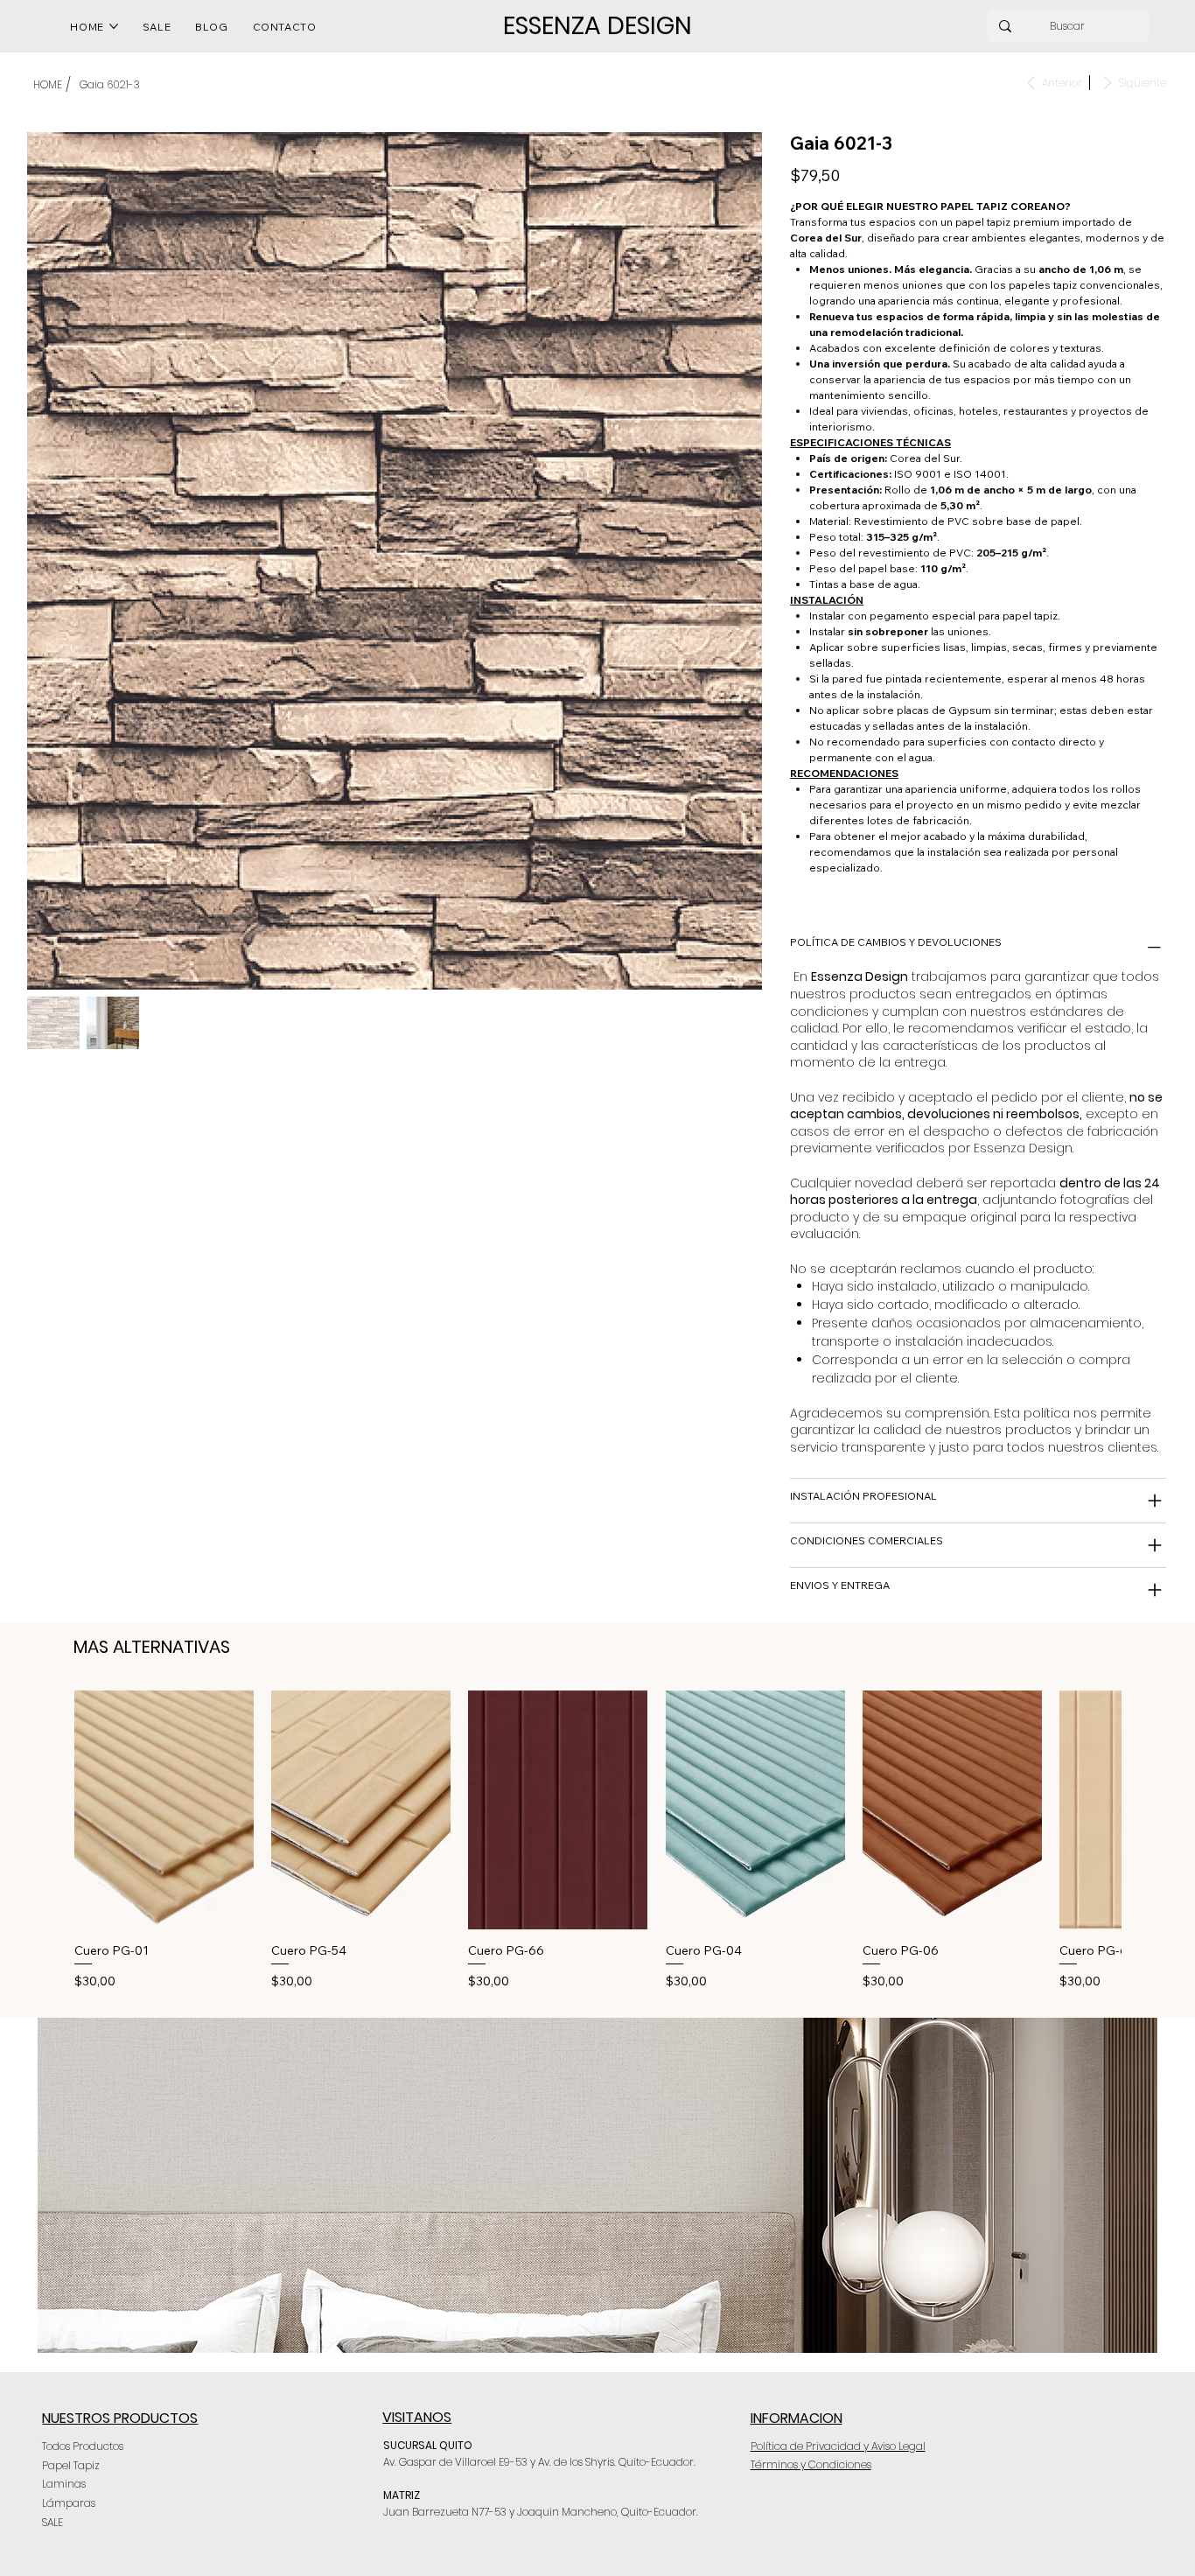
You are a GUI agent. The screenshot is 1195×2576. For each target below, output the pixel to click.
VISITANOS (417, 2417)
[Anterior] (49, 1809)
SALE (52, 2522)
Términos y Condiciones (811, 2464)
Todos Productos (83, 2446)
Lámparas (69, 2503)
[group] (597, 1841)
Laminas (64, 2484)
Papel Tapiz (71, 2465)
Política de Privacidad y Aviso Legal (838, 2446)
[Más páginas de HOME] (114, 26)
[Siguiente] (1146, 1809)
